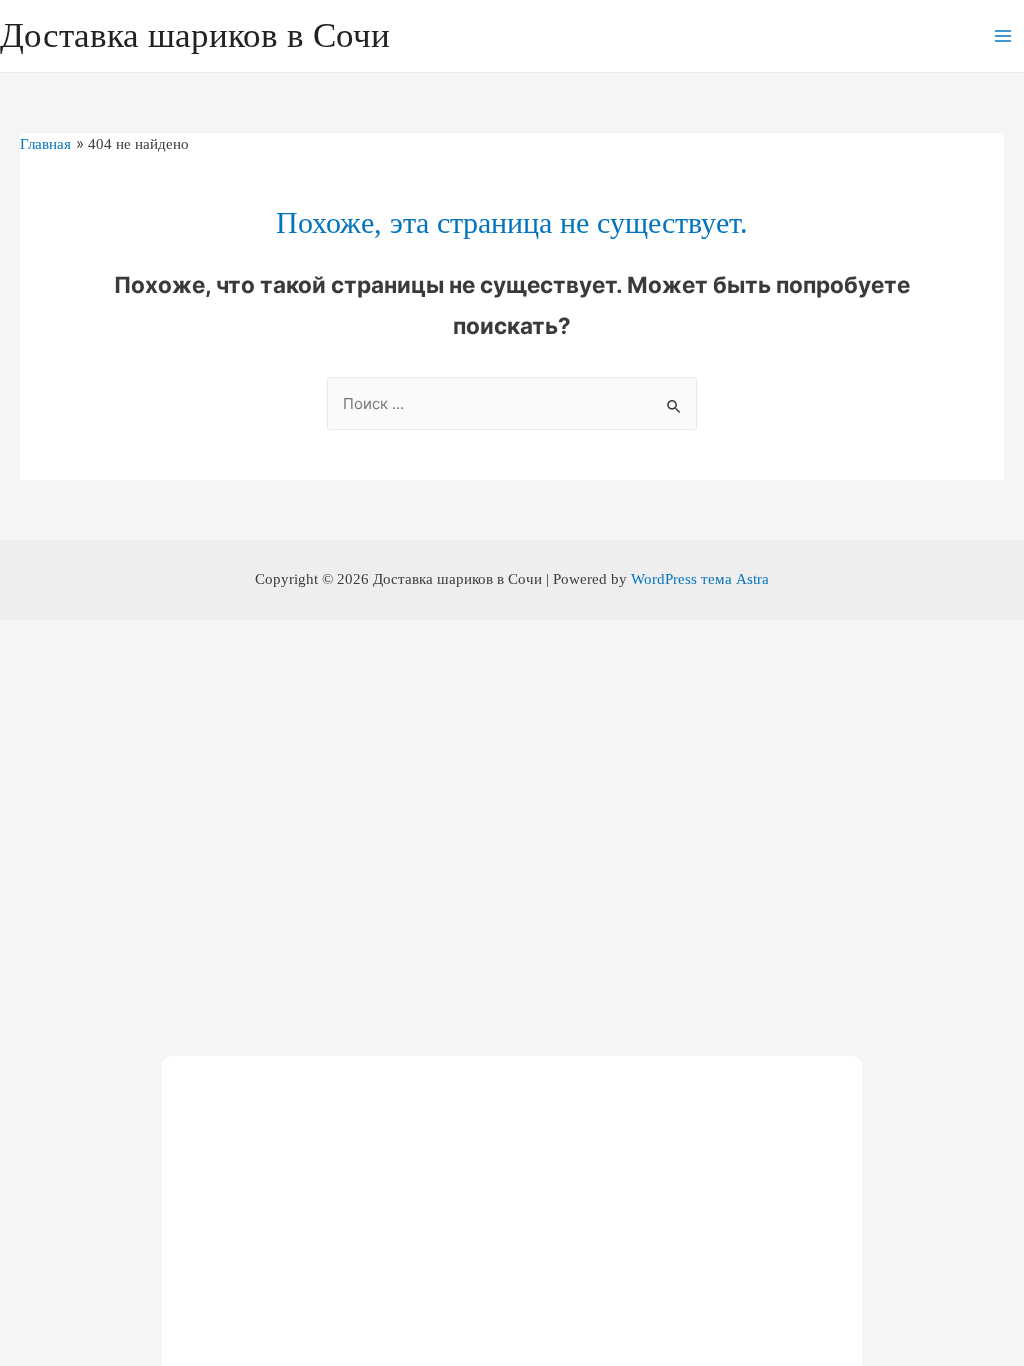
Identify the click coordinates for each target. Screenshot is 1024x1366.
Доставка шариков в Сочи (195, 35)
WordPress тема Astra (700, 579)
